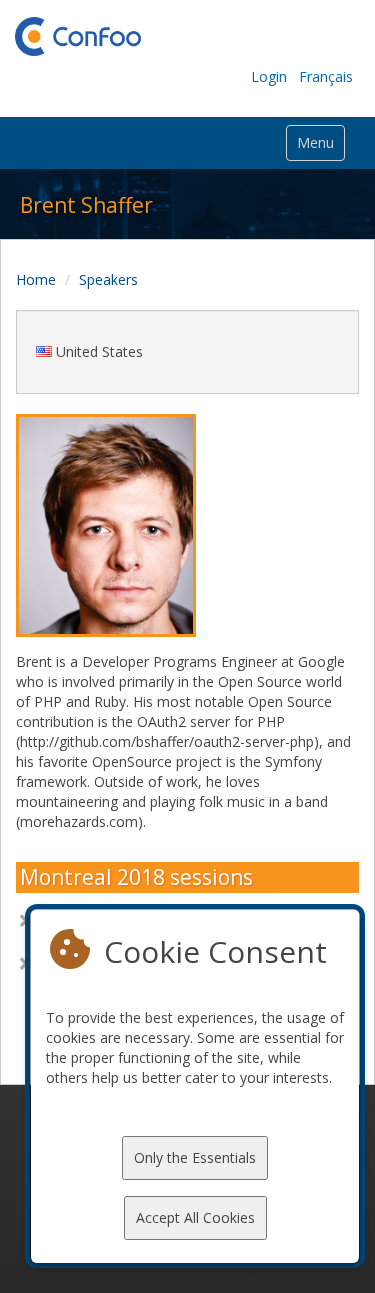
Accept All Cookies (195, 1217)
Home (36, 279)
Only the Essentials (195, 1157)
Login (269, 76)
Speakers (108, 279)
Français (326, 76)
